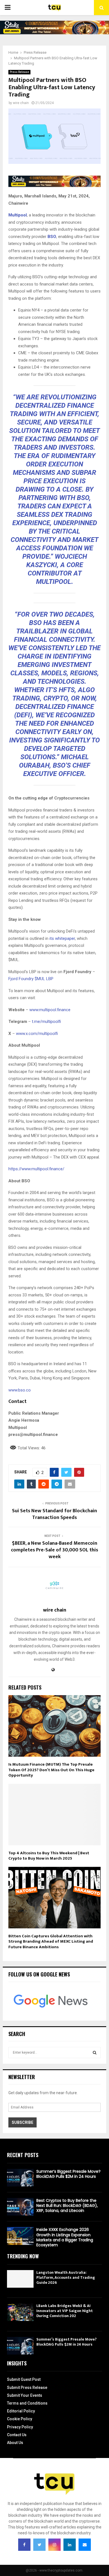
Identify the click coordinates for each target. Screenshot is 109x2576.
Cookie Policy (20, 2419)
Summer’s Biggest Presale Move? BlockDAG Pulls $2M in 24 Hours (68, 2174)
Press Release (19, 72)
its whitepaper (62, 938)
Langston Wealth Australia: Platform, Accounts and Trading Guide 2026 (66, 2277)
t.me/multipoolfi (46, 1022)
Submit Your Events (25, 2395)
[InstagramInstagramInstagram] (54, 2545)
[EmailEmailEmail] (85, 2545)
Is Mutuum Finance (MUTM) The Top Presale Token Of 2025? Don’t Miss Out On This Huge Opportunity (51, 1770)
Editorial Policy (21, 2411)
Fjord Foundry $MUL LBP (31, 979)
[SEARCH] (95, 2053)
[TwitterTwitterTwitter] (39, 2545)
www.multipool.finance (49, 1010)
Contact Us (17, 2435)
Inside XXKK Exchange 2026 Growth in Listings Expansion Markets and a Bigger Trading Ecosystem (65, 2237)
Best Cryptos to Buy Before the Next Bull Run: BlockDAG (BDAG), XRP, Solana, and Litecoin (67, 2205)
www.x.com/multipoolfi (37, 1034)
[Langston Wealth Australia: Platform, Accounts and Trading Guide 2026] (20, 2279)
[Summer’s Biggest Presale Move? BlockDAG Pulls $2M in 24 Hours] (20, 2178)
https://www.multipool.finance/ (36, 1169)
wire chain (21, 103)
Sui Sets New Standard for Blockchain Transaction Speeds (54, 1514)
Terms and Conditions (27, 2403)
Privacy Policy (20, 2427)
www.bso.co (20, 1390)
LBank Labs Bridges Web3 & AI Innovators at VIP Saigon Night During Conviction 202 (65, 2311)
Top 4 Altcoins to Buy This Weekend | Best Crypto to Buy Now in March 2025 (49, 1856)
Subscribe (22, 2122)
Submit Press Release (27, 2388)
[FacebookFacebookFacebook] (24, 2545)
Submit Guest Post (24, 2379)
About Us (15, 2443)
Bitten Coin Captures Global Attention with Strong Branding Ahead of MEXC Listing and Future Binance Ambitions (51, 1942)
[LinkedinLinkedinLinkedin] (70, 2545)
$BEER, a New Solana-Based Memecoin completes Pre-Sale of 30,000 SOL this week (54, 1550)
